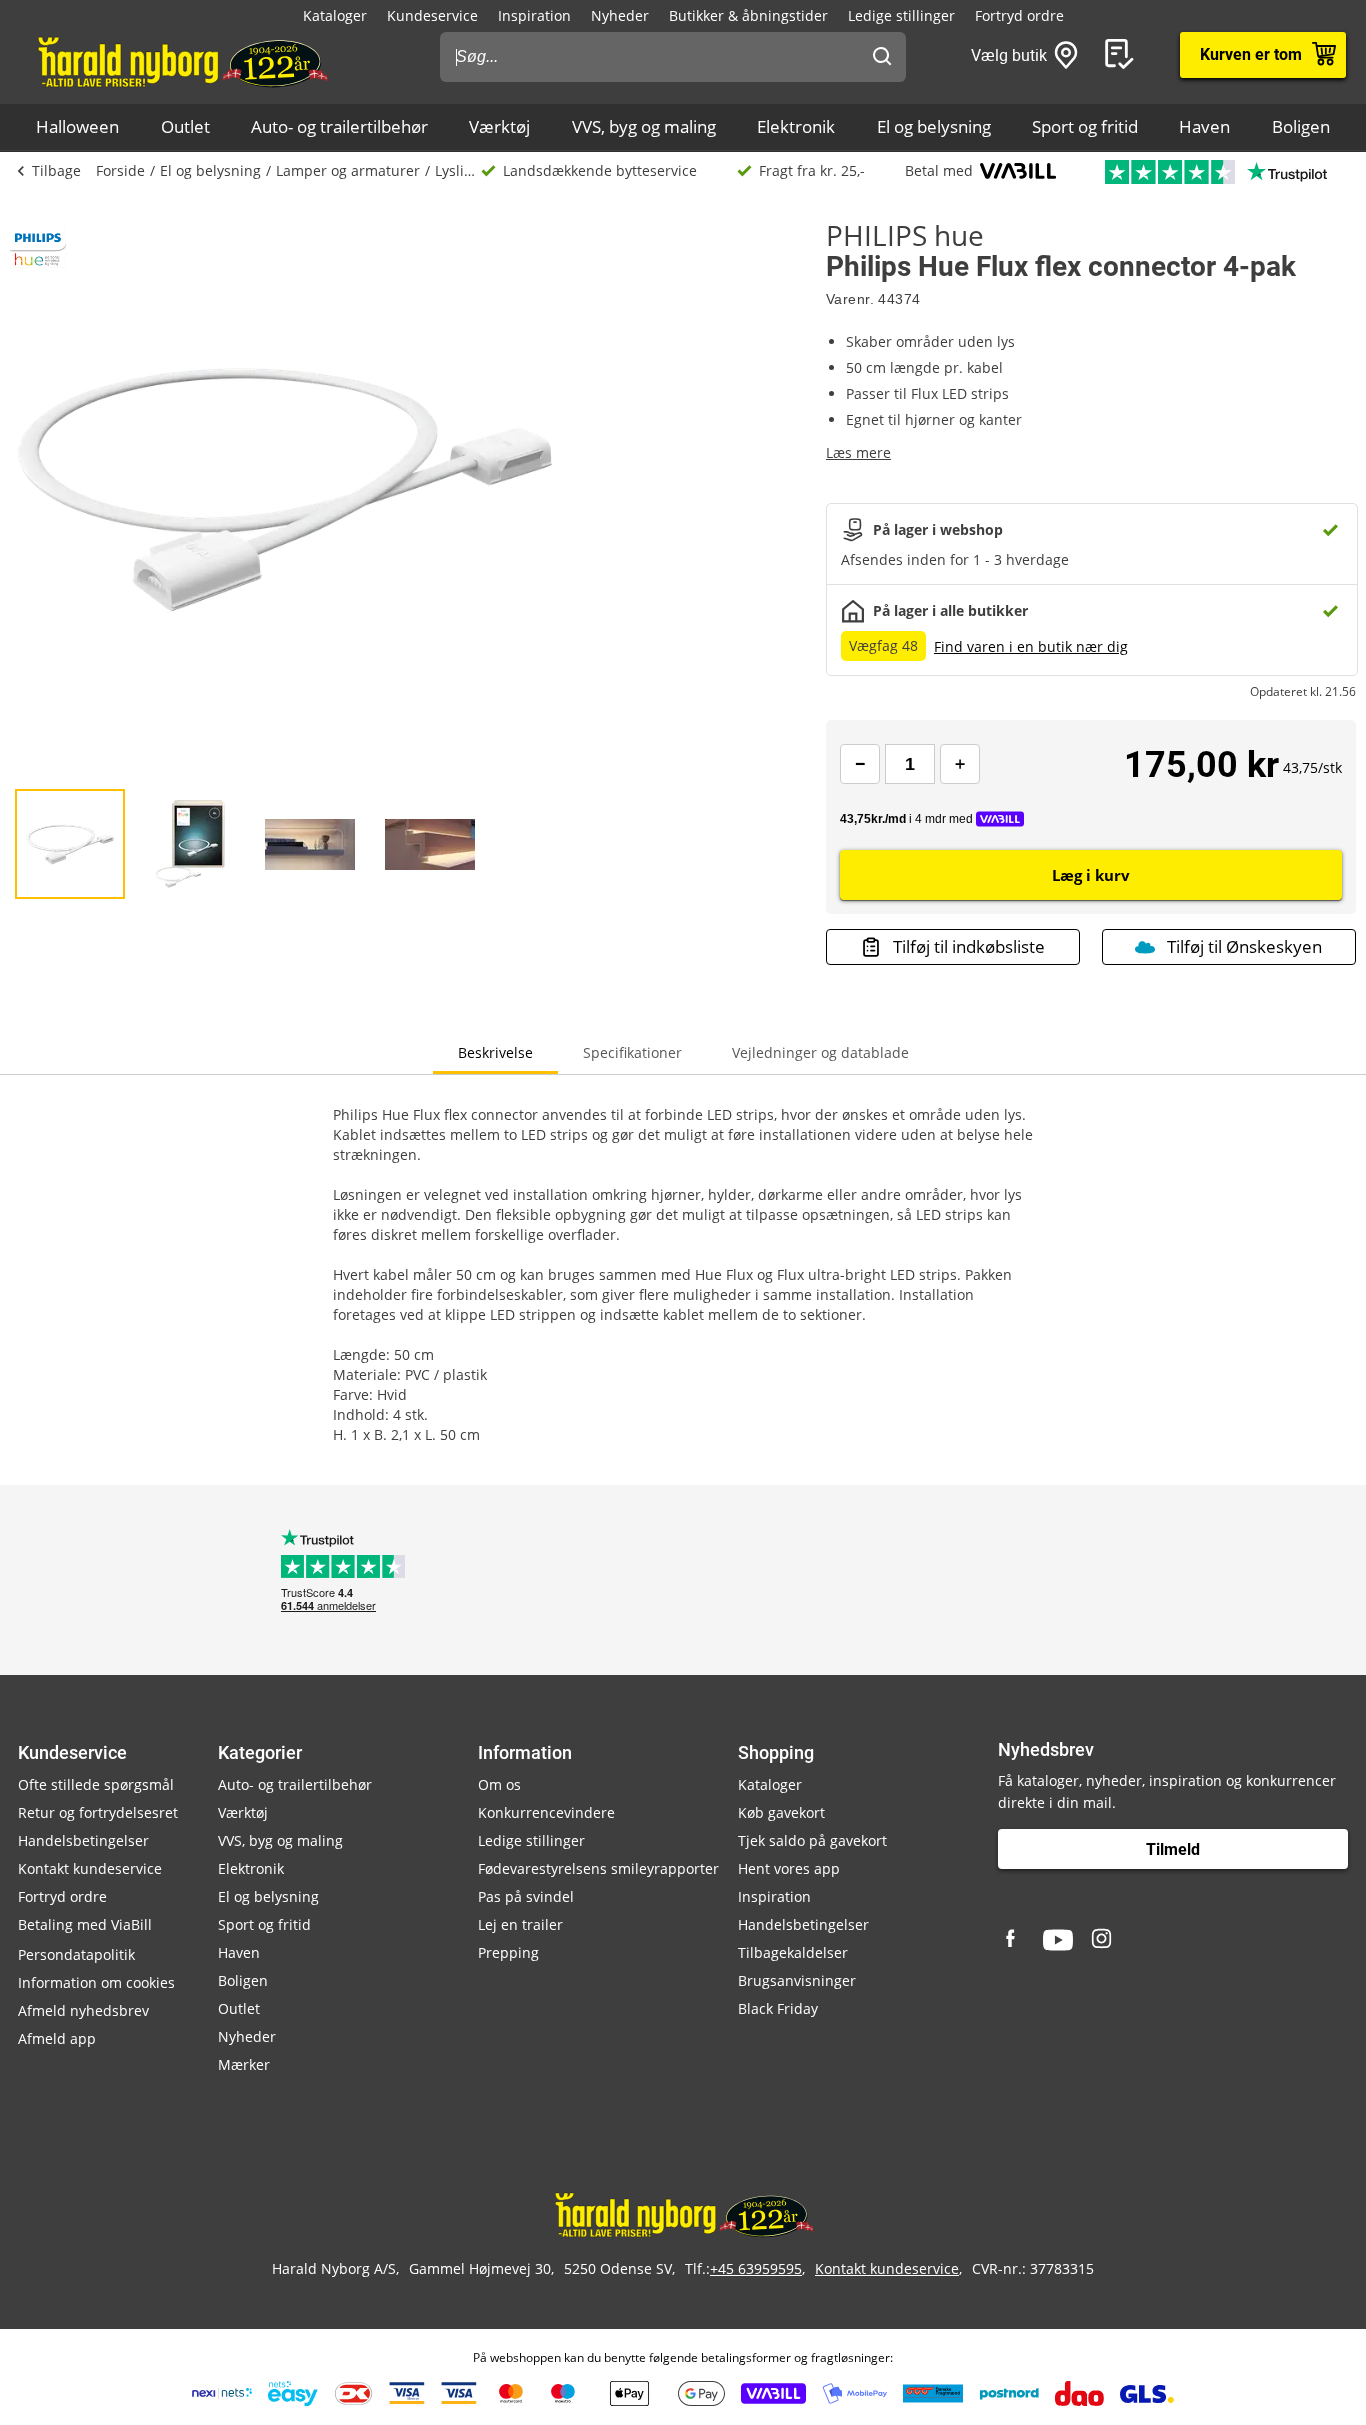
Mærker (244, 2064)
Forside (120, 170)
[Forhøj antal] (960, 764)
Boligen (1301, 126)
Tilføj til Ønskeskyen (1244, 946)
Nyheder (620, 15)
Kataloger (335, 15)
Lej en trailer (520, 1924)
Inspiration (534, 15)
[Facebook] (1013, 1940)
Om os (499, 1784)
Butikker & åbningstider (748, 15)
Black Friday (778, 2008)
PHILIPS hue (905, 235)
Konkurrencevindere (546, 1812)
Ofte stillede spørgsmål (96, 1784)
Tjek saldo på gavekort (812, 1840)
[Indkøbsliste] (1123, 55)
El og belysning (934, 126)
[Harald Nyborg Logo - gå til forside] (181, 61)
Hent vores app (789, 1868)
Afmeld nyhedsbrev (83, 2010)
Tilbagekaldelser (793, 1952)
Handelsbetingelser (83, 1840)
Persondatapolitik (76, 1954)
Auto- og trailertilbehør (339, 126)
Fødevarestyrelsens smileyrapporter (598, 1868)
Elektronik (796, 126)
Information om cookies (96, 1982)
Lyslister (458, 170)
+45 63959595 (756, 2268)
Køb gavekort (781, 1812)
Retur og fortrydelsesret (98, 1812)
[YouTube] (1058, 1940)
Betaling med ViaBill (85, 1924)
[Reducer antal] (860, 764)
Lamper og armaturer (348, 170)
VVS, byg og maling (644, 126)
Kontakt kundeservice (90, 1868)
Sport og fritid (1085, 126)
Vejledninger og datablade (820, 1052)
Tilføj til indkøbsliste (969, 946)
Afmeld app (57, 2038)
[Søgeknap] (882, 57)
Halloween (77, 126)
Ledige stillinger (901, 15)
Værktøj (499, 126)
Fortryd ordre (1019, 15)
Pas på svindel (526, 1896)
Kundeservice (432, 15)
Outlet (185, 126)
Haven (1204, 126)
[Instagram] (1103, 1940)
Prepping (508, 1952)
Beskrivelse (495, 1052)
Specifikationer (632, 1052)
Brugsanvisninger (797, 1980)
